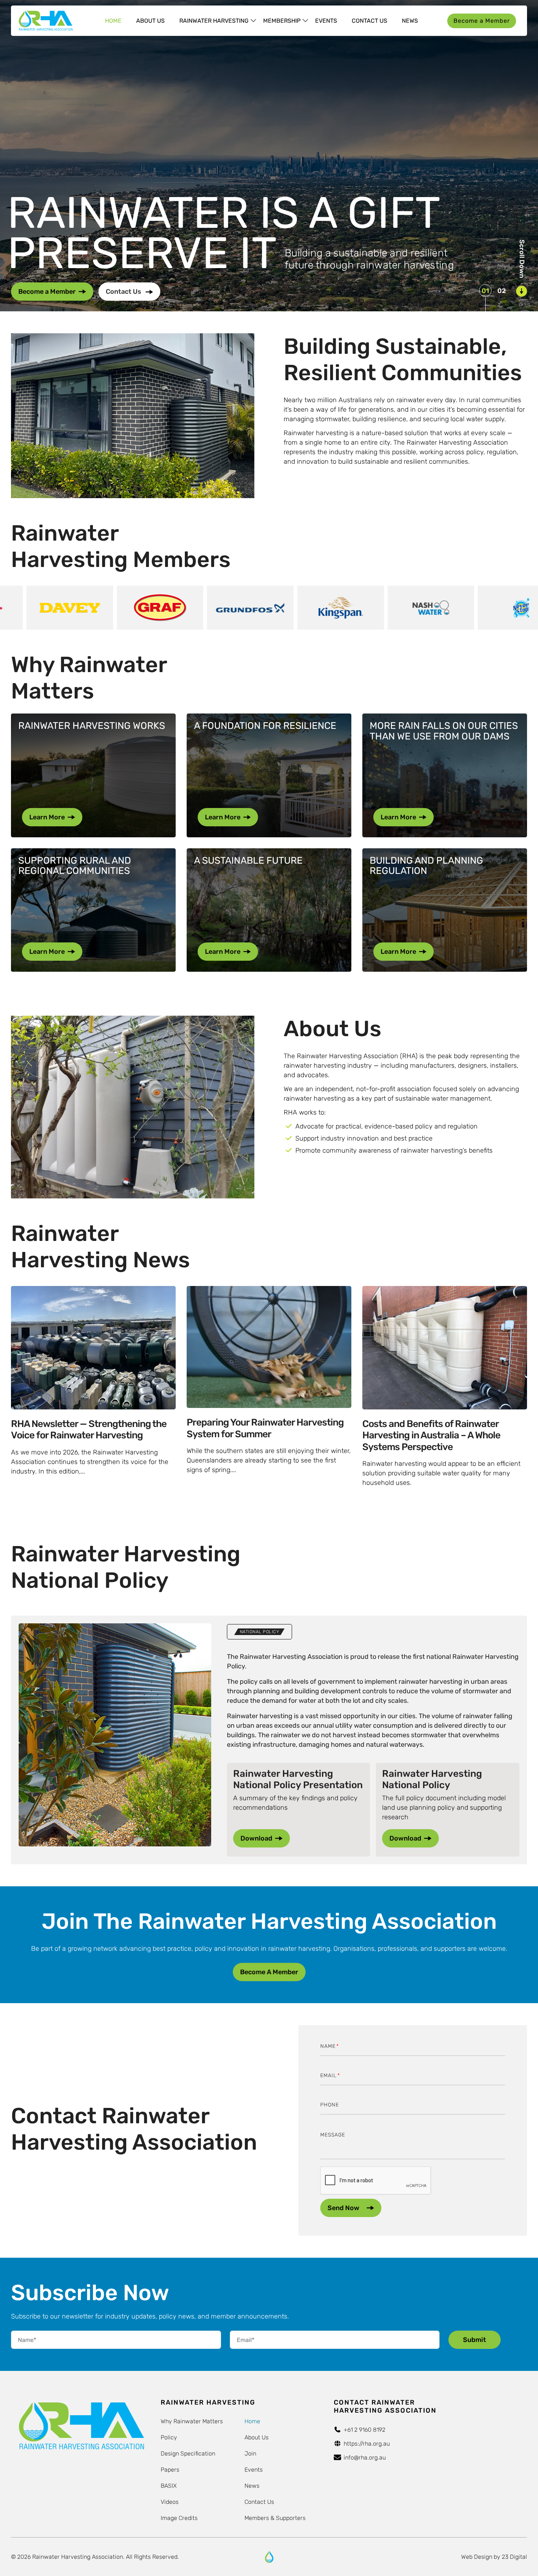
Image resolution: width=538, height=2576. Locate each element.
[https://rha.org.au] (269, 2557)
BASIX (169, 2486)
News (410, 21)
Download (256, 1838)
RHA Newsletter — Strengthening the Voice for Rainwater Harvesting (89, 1430)
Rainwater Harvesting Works (92, 726)
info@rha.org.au (365, 2458)
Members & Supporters (275, 2518)
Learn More (47, 817)
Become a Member (482, 21)
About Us (150, 21)
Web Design (477, 2557)
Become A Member (269, 1972)
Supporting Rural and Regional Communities (75, 866)
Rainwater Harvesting (214, 21)
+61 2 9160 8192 (365, 2430)
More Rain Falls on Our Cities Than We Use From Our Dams (444, 731)
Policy (169, 2437)
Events (326, 21)
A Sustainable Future (248, 861)
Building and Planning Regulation (426, 866)
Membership (282, 21)
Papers (170, 2470)
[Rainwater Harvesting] (46, 21)
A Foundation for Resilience (265, 726)
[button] (485, 290)
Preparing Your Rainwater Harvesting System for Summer (265, 1428)
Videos (170, 2502)
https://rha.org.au (367, 2444)
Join (250, 2453)
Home (113, 21)
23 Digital (514, 2557)
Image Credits (179, 2518)
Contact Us (369, 21)
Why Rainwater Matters (192, 2421)
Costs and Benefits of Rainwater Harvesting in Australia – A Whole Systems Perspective (431, 1435)
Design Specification (188, 2453)
